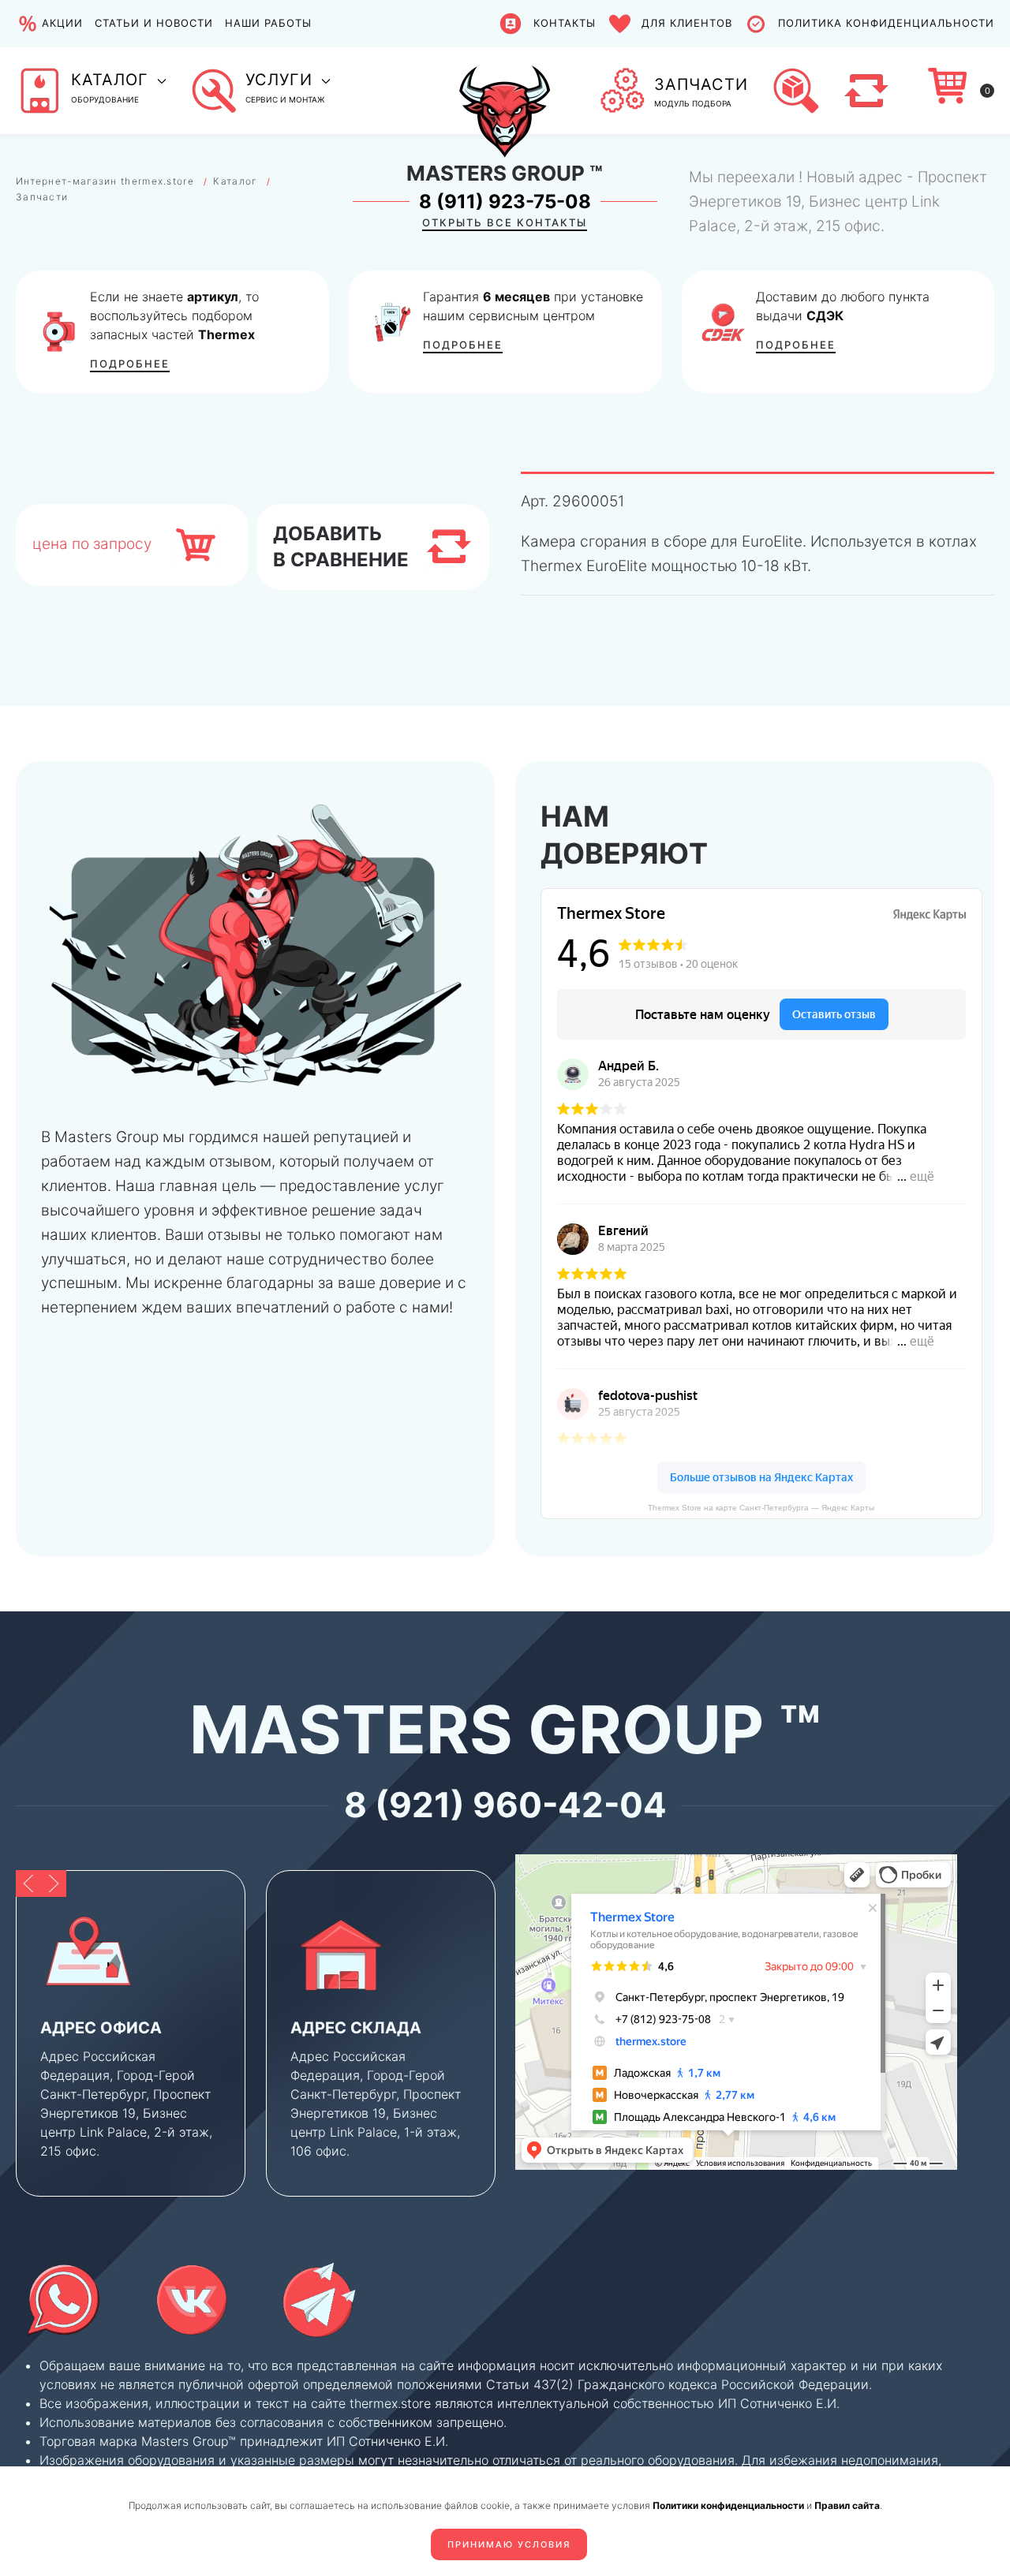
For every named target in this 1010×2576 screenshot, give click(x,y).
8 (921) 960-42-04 (505, 1805)
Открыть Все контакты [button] (505, 222)
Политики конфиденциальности (728, 2505)
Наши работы (268, 23)
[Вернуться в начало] (505, 91)
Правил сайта (847, 2505)
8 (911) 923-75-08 (505, 202)
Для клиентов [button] (687, 23)
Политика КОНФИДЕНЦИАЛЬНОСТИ (886, 23)
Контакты (564, 23)
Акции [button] (62, 23)
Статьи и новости (154, 23)
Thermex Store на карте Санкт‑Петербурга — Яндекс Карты (761, 1508)
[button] (91, 91)
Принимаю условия (509, 2544)
